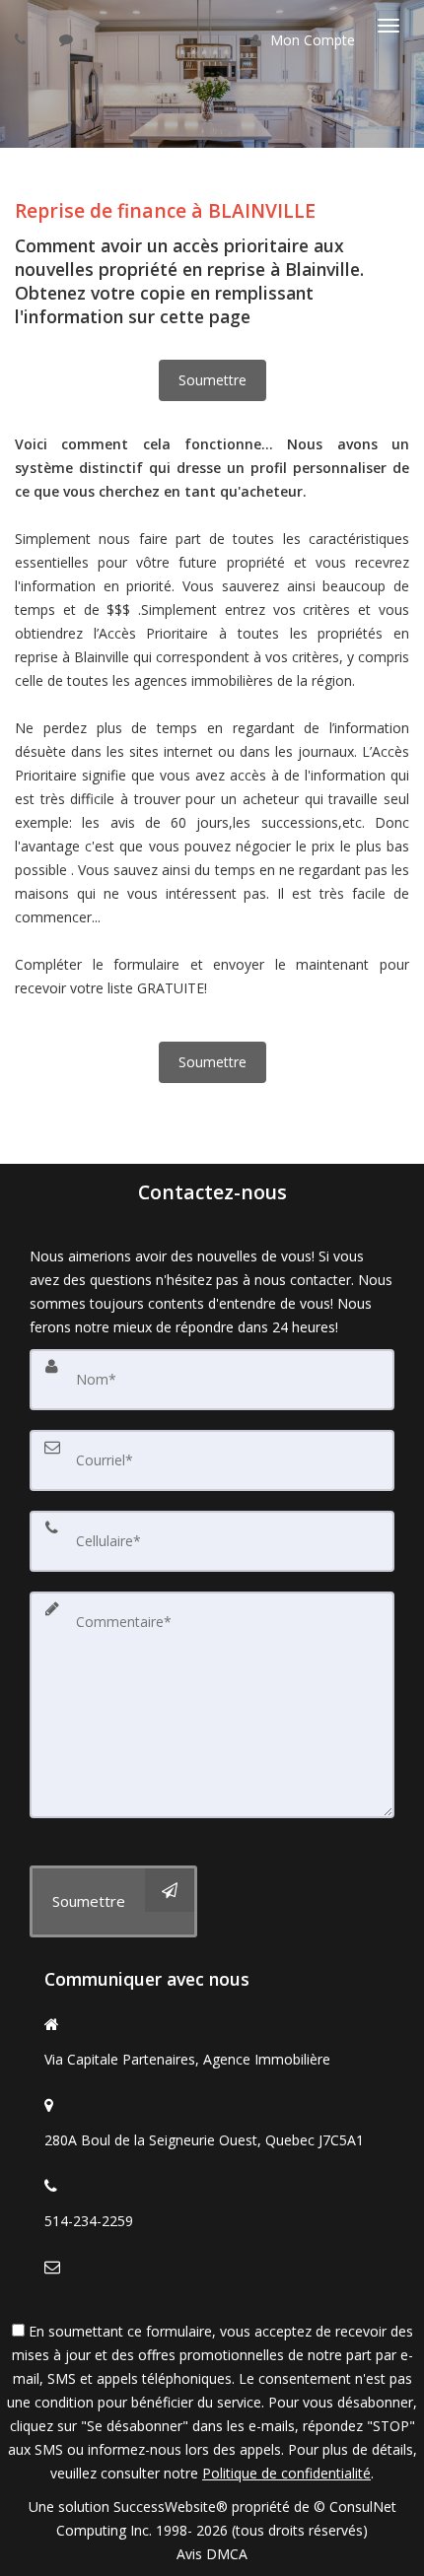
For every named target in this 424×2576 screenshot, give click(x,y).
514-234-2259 (89, 2221)
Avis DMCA (212, 2554)
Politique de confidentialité (286, 2473)
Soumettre (212, 380)
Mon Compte (311, 40)
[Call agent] (23, 39)
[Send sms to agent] (69, 39)
